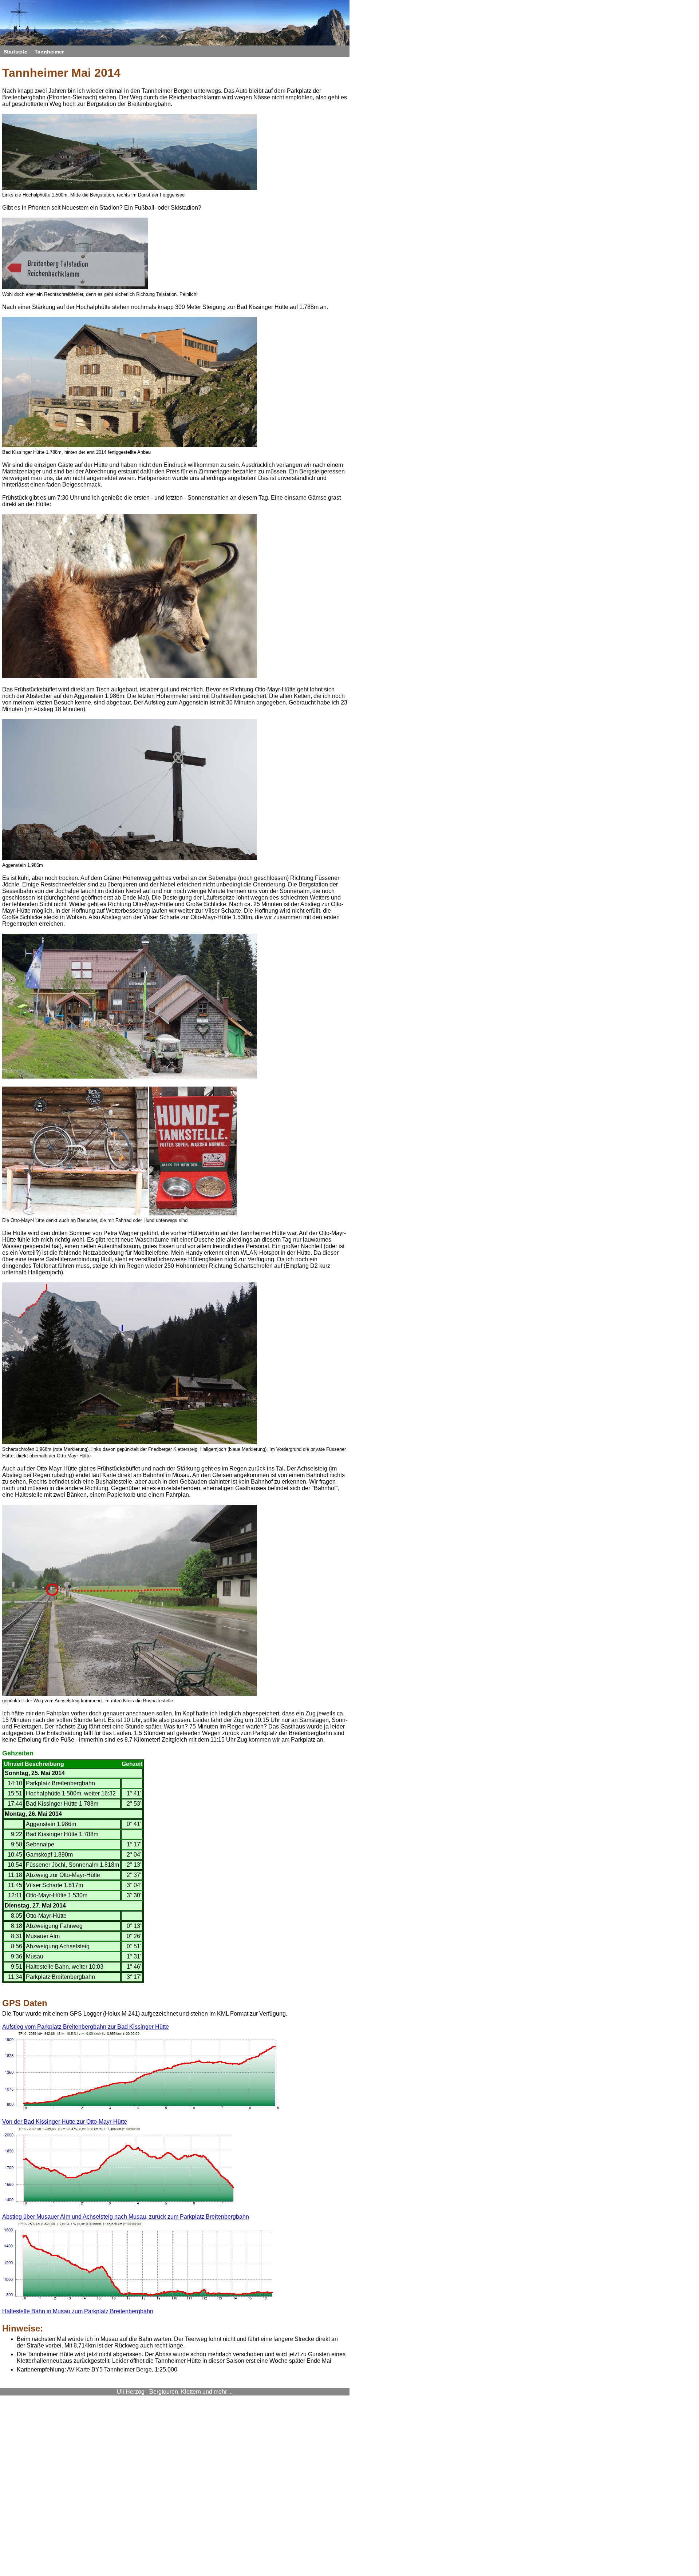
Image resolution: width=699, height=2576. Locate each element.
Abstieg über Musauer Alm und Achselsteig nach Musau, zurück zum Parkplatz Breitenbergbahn (126, 2217)
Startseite (15, 52)
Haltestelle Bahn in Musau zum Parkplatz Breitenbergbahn (78, 2311)
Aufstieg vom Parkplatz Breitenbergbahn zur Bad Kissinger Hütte (86, 2027)
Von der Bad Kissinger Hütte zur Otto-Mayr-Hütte (65, 2122)
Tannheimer (49, 52)
